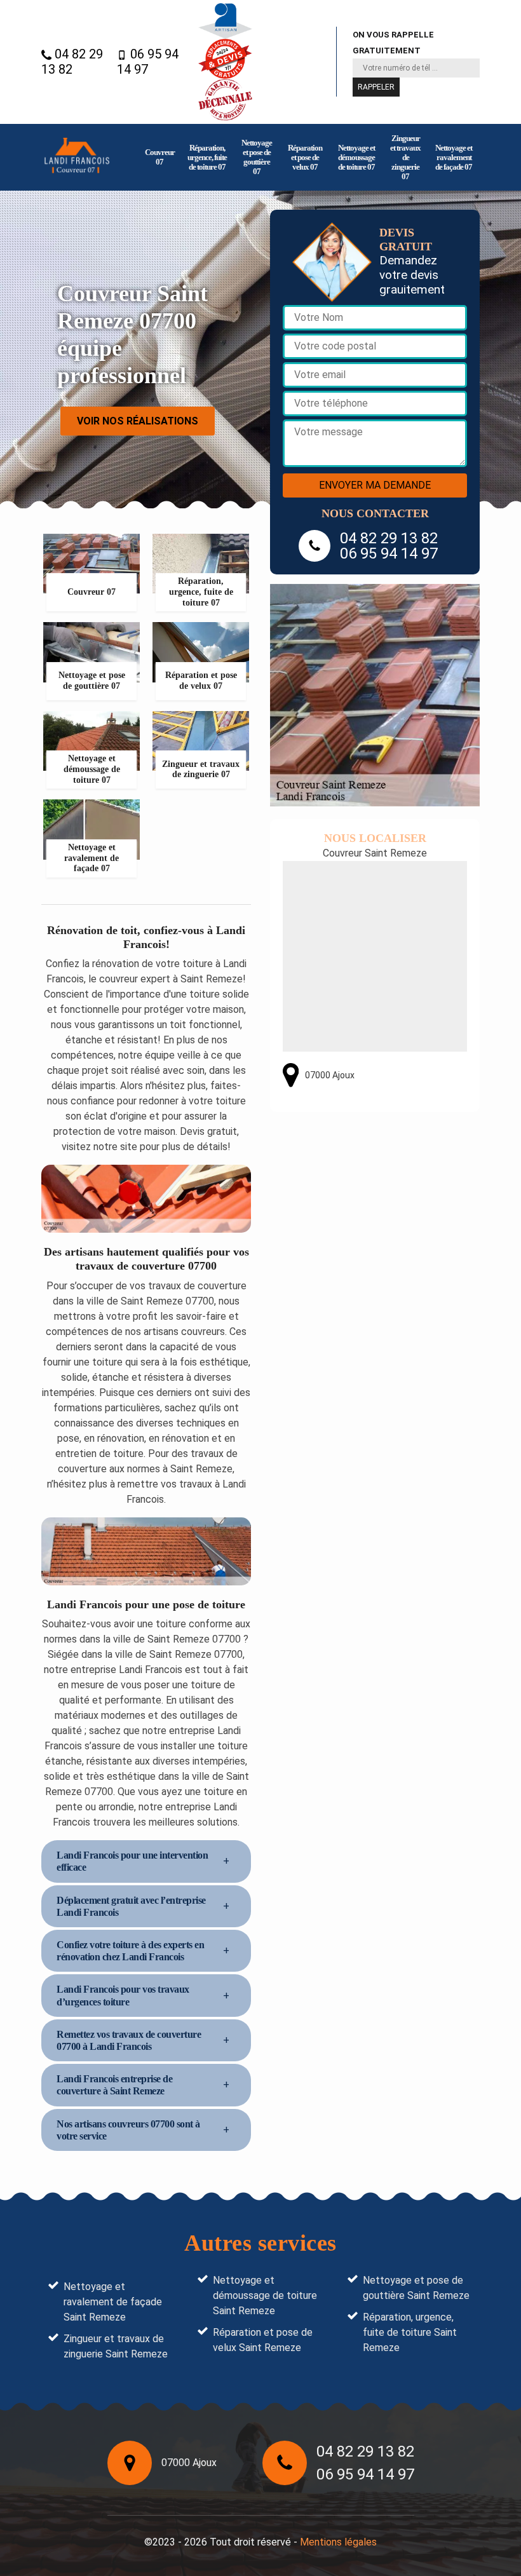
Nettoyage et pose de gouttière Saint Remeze (416, 2288)
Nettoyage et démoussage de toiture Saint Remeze (265, 2295)
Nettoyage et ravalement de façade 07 (454, 157)
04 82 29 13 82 (72, 62)
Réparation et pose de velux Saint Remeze (263, 2340)
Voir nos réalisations (138, 421)
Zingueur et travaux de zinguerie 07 (405, 157)
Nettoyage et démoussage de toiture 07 (356, 157)
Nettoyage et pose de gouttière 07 (257, 157)
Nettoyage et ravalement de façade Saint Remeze (113, 2302)
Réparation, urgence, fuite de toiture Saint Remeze (410, 2332)
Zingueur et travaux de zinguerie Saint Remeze (116, 2346)
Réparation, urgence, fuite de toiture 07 (207, 157)
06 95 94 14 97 (148, 62)
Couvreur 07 (160, 157)
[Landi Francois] (77, 157)
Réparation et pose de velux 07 (305, 157)
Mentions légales (338, 2542)
